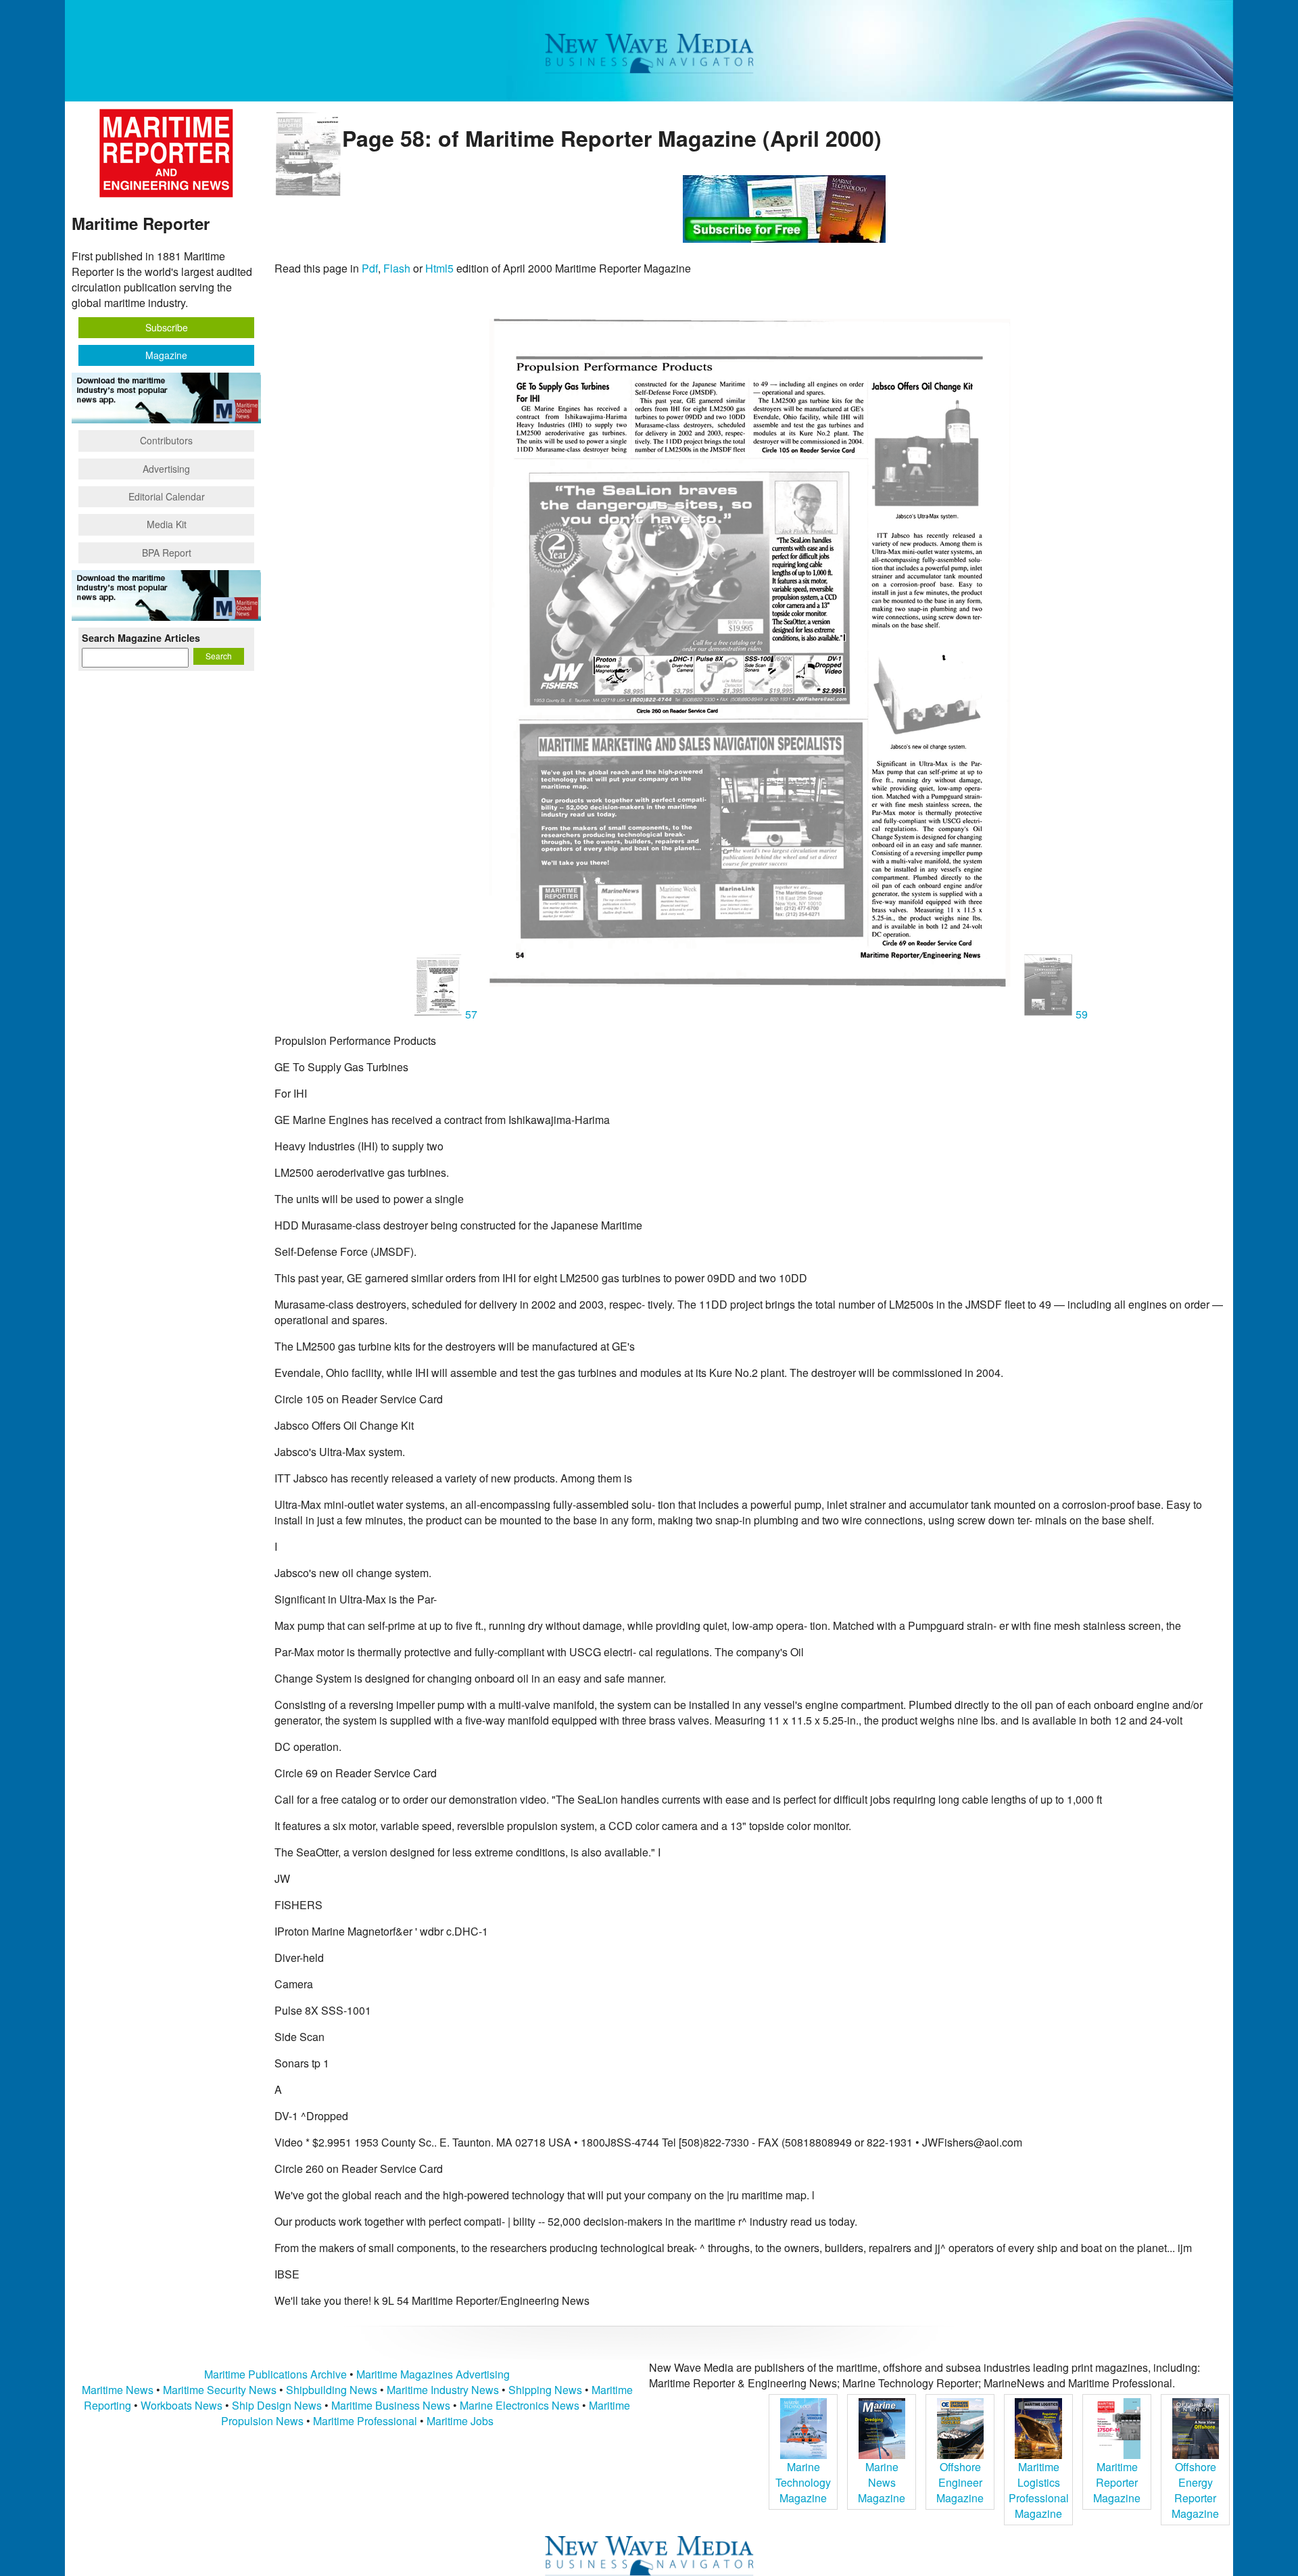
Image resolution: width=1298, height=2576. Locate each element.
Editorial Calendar (167, 496)
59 (1080, 1014)
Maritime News (118, 2390)
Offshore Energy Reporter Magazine (1195, 2490)
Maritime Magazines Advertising (433, 2374)
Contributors (166, 440)
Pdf (370, 268)
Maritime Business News (392, 2405)
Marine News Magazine (882, 2482)
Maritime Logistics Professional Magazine (1039, 2490)
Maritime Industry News (443, 2390)
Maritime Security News (220, 2390)
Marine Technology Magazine (803, 2482)
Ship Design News (278, 2405)
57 (471, 1014)
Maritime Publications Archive (275, 2374)
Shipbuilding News (332, 2390)
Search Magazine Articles (141, 638)
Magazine (166, 355)
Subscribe (167, 327)
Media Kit (167, 524)
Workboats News (182, 2405)
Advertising (166, 469)
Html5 (439, 268)
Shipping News (545, 2390)
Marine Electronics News (520, 2405)
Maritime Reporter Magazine (1117, 2482)
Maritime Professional (365, 2421)
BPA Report (167, 553)
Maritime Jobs (460, 2421)
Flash (397, 268)
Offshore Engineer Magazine (960, 2482)
